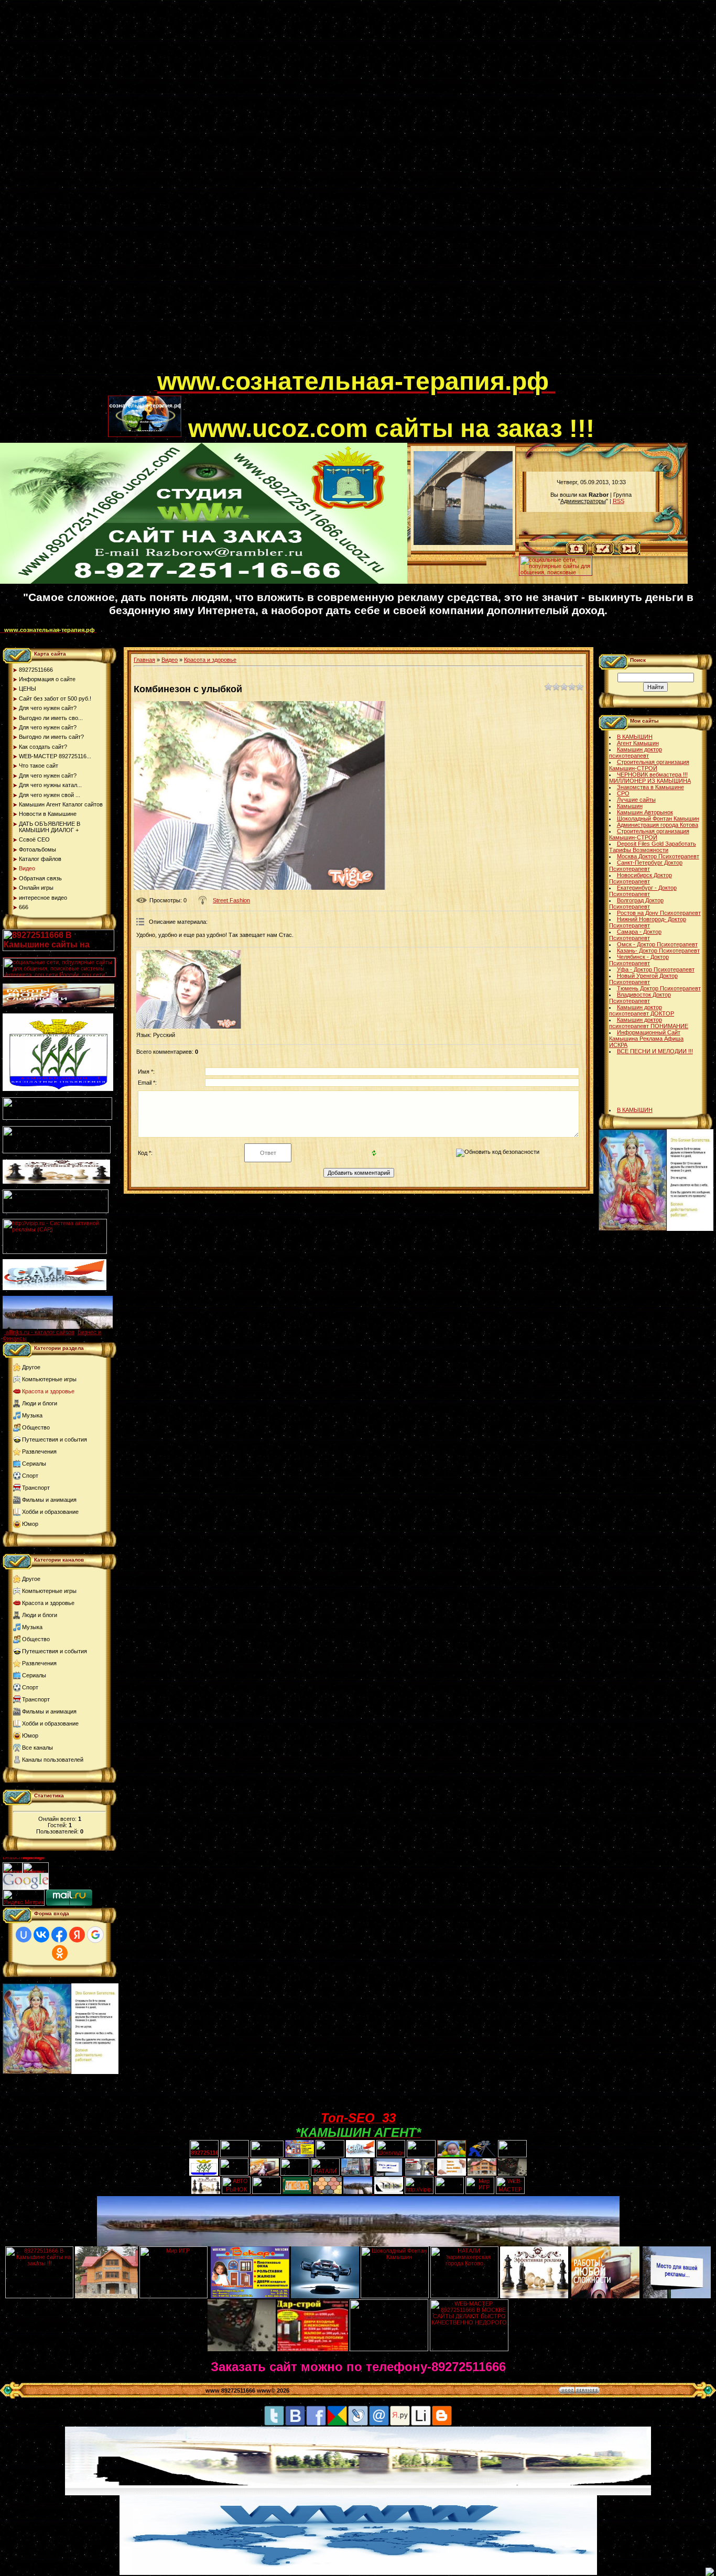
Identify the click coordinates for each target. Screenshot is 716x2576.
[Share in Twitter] (274, 2424)
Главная (144, 660)
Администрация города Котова (658, 825)
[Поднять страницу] (710, 2572)
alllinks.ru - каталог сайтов (40, 1332)
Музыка (32, 1415)
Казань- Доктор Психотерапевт (658, 951)
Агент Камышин (638, 743)
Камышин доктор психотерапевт (636, 752)
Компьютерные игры (49, 1379)
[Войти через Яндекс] (77, 1935)
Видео (170, 660)
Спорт (30, 1476)
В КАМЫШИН (635, 737)
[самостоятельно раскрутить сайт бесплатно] (26, 1887)
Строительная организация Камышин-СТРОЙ (649, 765)
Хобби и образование (50, 1512)
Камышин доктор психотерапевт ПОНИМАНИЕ (649, 1023)
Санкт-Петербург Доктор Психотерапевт (646, 866)
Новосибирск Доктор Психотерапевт (641, 878)
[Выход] (56, 1211)
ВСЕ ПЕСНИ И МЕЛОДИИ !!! (655, 1051)
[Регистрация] (603, 553)
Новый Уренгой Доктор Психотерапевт (643, 979)
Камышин (630, 806)
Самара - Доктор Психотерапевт (635, 935)
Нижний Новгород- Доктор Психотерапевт (648, 922)
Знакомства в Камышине (650, 787)
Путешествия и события (55, 1439)
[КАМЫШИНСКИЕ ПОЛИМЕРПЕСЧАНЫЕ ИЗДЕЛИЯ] (327, 2192)
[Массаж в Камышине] (235, 2155)
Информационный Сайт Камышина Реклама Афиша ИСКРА (646, 1039)
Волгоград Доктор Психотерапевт (636, 903)
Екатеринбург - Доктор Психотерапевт (643, 891)
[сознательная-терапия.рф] (156, 388)
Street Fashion (231, 900)
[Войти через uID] (24, 1935)
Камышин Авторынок (645, 812)
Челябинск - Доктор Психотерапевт (639, 960)
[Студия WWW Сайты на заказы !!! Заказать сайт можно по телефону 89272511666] (204, 582)
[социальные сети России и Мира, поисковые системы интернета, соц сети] (556, 573)
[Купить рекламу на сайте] (58, 1327)
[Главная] (577, 553)
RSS (619, 501)
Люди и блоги (40, 1403)
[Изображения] (189, 989)
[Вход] (629, 553)
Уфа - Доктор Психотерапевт (656, 969)
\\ (514, 554)
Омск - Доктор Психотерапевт (657, 944)
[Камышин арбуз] (330, 2155)
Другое (31, 1367)
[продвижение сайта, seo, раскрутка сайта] (72, 1887)
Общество (36, 1427)
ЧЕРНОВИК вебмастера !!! (652, 774)
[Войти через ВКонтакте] (41, 1935)
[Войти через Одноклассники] (60, 1953)
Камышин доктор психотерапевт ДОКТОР (642, 1010)
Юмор (30, 1524)
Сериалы (34, 1464)
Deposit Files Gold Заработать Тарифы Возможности (653, 847)
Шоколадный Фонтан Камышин (658, 818)
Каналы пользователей (53, 1760)
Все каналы (37, 1748)
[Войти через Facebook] (59, 1935)
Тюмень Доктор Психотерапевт (659, 988)
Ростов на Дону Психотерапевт (659, 913)
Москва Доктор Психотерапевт (658, 856)
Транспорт (36, 1488)
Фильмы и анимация (49, 1500)
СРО (623, 793)
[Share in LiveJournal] (358, 2424)
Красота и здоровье (48, 1391)
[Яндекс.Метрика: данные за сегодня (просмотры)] (24, 1898)
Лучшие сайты (636, 800)
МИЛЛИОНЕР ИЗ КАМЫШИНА (650, 781)
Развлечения (39, 1451)
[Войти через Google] (95, 1935)
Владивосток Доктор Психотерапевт (640, 998)
